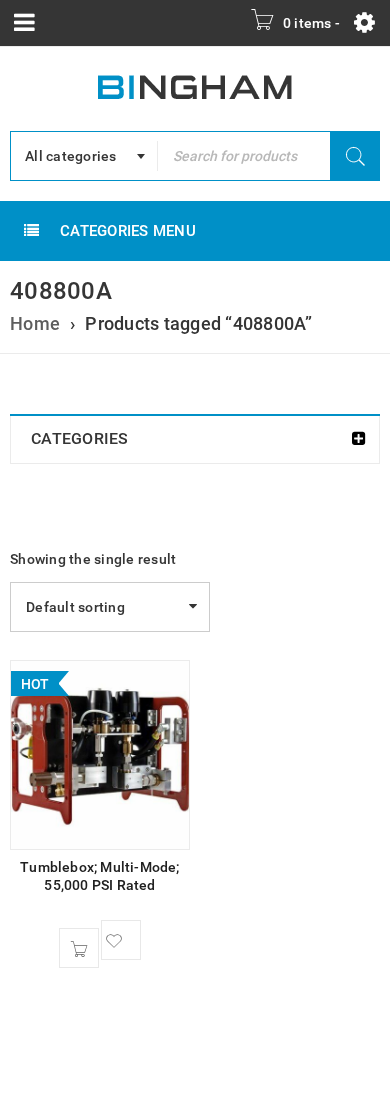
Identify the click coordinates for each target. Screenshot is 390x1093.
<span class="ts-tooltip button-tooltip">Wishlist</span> (121, 940)
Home (35, 323)
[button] (79, 948)
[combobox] (84, 156)
